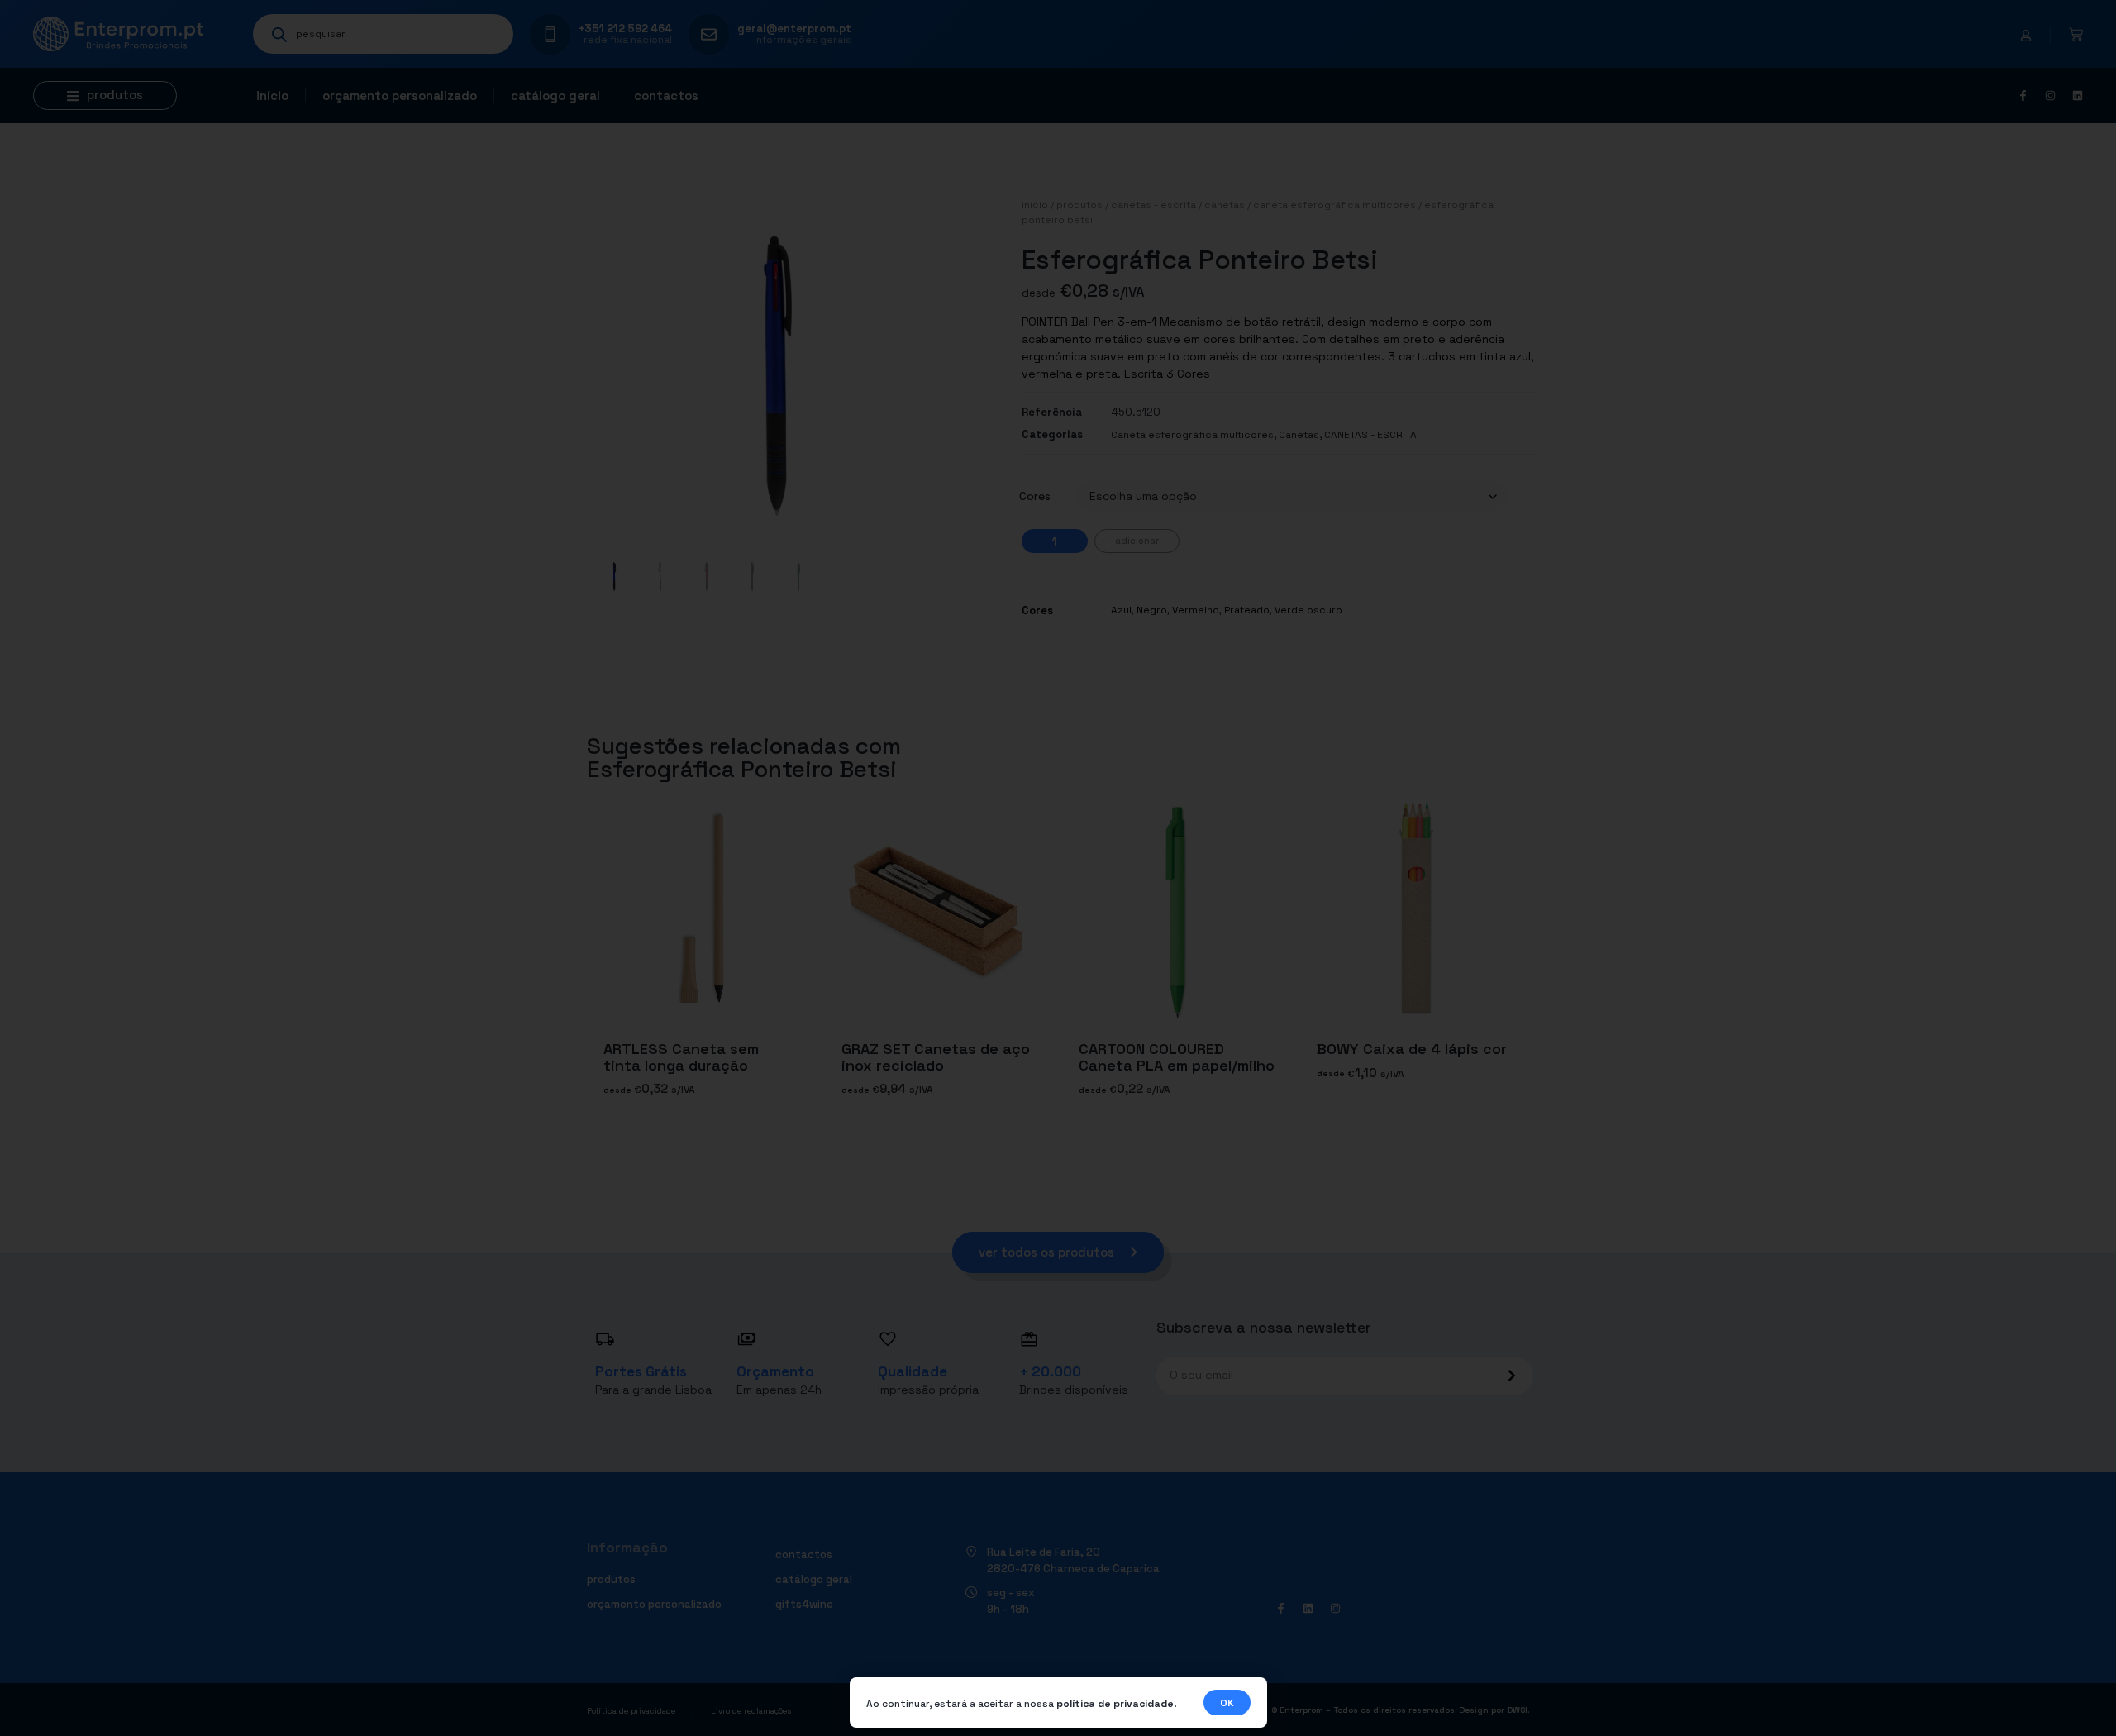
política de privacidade (1115, 1704)
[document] (1058, 868)
